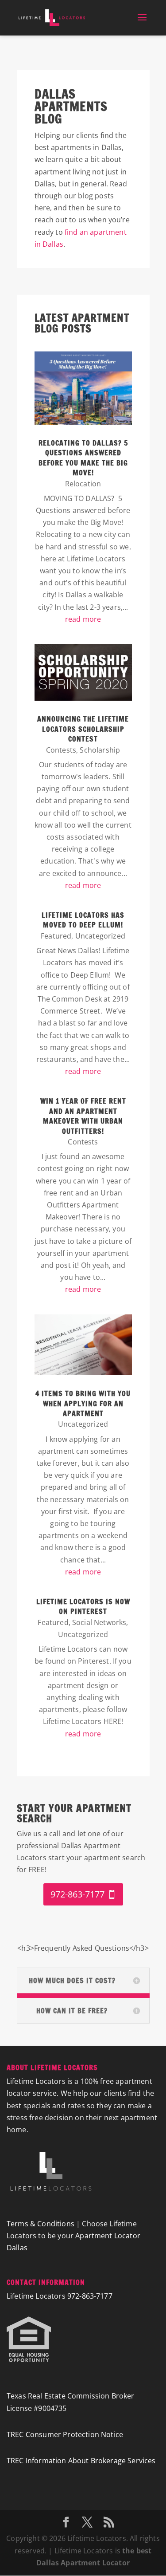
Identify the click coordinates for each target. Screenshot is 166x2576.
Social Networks (99, 1622)
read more (83, 619)
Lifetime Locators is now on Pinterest (83, 1606)
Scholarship (100, 750)
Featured (56, 936)
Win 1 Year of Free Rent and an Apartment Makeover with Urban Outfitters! (83, 1116)
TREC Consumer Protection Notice (65, 2434)
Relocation (83, 484)
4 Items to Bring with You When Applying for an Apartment (83, 1403)
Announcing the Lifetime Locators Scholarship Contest (83, 729)
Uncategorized (100, 936)
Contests (61, 750)
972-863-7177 (77, 1894)
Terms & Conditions (41, 2224)
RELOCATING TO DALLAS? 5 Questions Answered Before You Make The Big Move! (83, 458)
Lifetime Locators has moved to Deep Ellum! (83, 920)
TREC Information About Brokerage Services (81, 2461)
